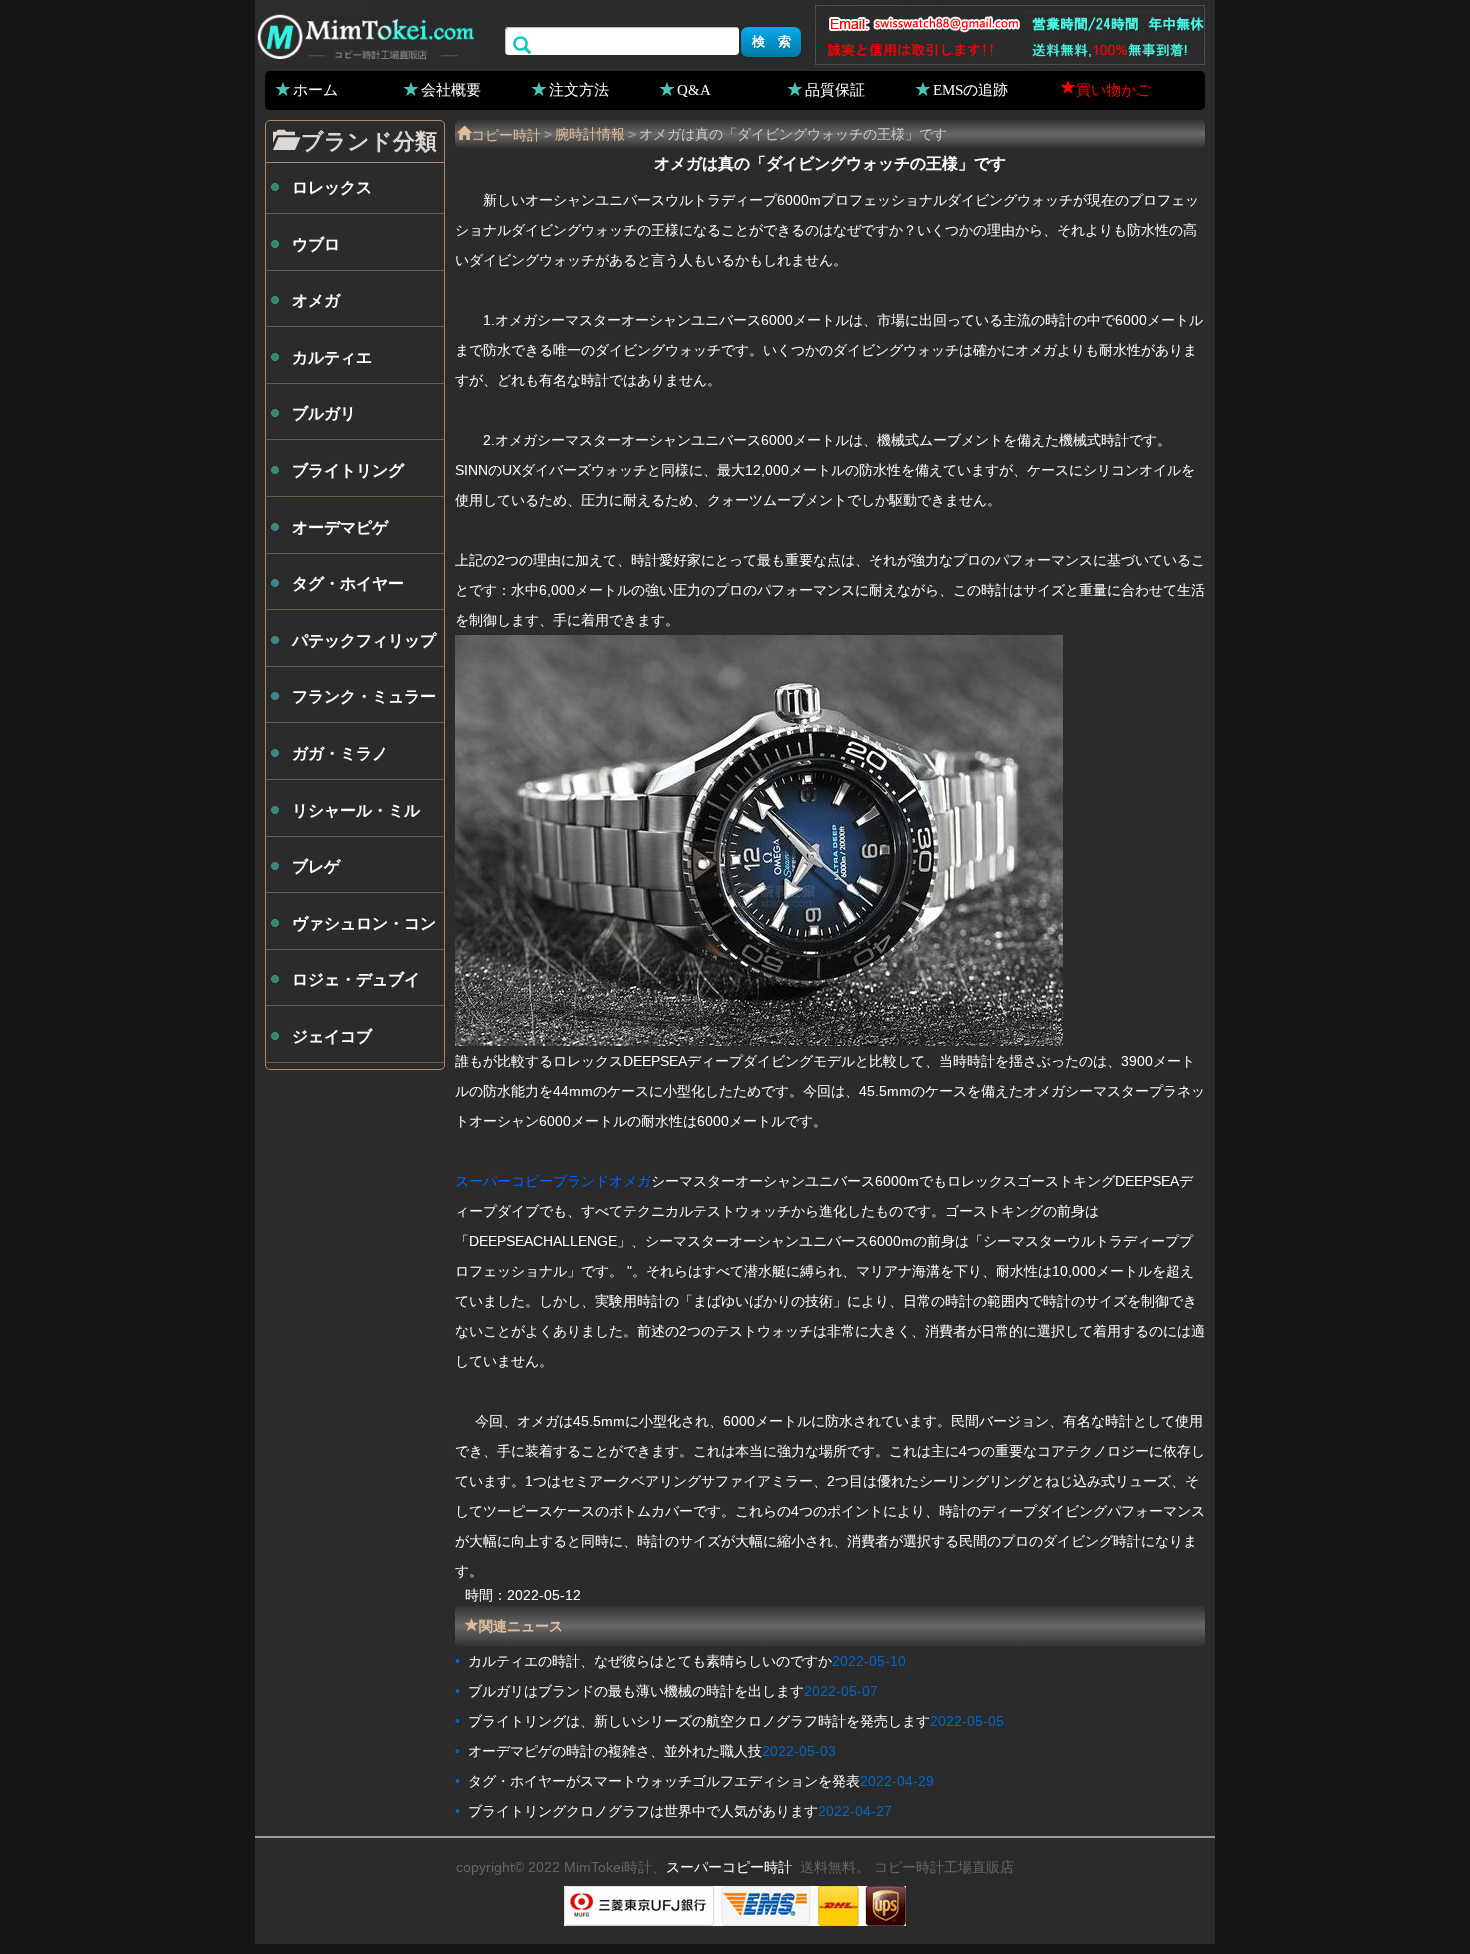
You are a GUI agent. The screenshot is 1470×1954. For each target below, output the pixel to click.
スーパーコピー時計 (729, 1867)
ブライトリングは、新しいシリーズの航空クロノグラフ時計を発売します (699, 1721)
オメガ (316, 300)
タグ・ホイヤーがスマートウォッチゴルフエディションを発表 (664, 1781)
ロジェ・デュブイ (356, 979)
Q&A (694, 89)
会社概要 (451, 89)
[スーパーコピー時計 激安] (365, 34)
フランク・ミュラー (364, 696)
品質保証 (835, 89)
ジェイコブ (332, 1036)
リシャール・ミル (356, 810)
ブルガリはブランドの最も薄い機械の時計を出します (636, 1691)
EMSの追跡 (970, 89)
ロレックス (332, 187)
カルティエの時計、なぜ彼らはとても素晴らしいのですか (650, 1661)
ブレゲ (316, 866)
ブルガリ (324, 413)
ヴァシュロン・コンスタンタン (364, 932)
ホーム (315, 89)
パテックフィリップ (364, 640)
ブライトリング (348, 470)
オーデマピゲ (340, 527)
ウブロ (316, 244)
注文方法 (579, 89)
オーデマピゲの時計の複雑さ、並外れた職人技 (615, 1751)
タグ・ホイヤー (348, 583)
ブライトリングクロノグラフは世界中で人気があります (643, 1811)
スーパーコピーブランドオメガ (553, 1181)
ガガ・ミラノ (340, 753)
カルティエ (332, 357)
